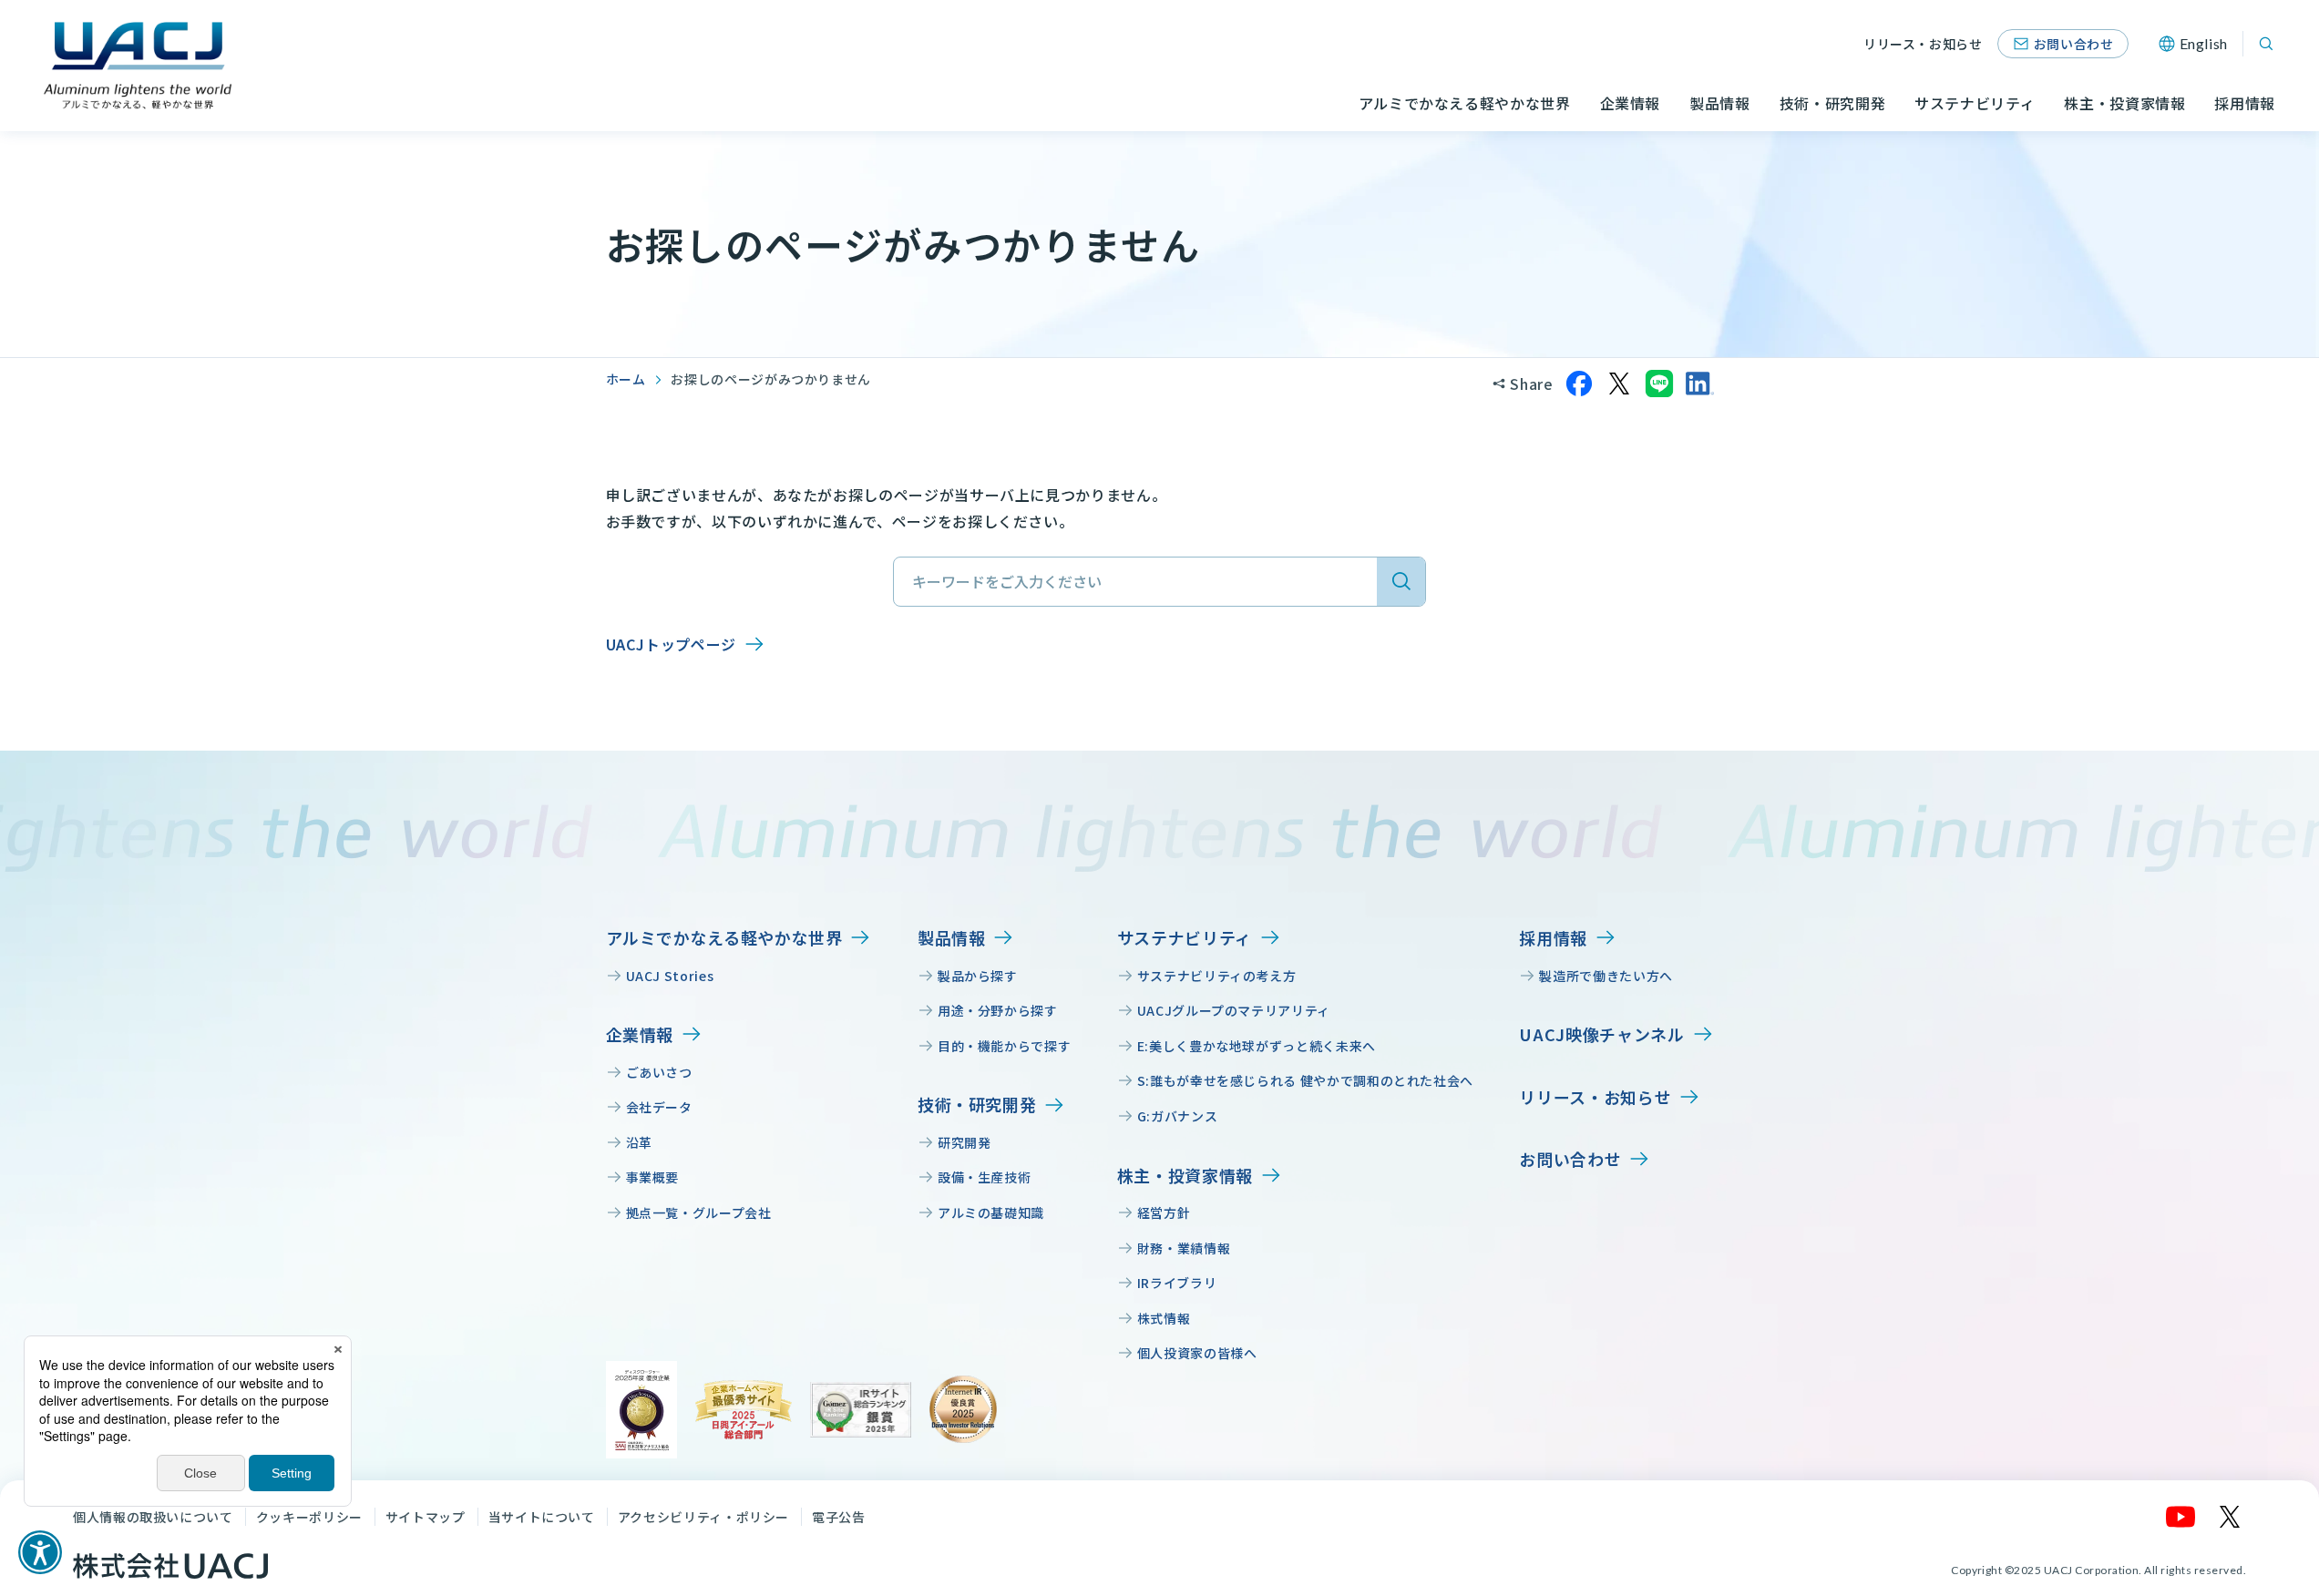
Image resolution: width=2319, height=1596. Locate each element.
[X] (2231, 1517)
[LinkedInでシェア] (1699, 384)
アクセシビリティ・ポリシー (703, 1517)
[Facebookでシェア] (1579, 384)
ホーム (626, 379)
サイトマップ (426, 1517)
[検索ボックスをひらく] (2266, 44)
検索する (1401, 582)
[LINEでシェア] (1659, 384)
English (2204, 43)
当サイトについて (542, 1517)
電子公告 (839, 1517)
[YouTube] (2181, 1517)
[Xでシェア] (1619, 384)
